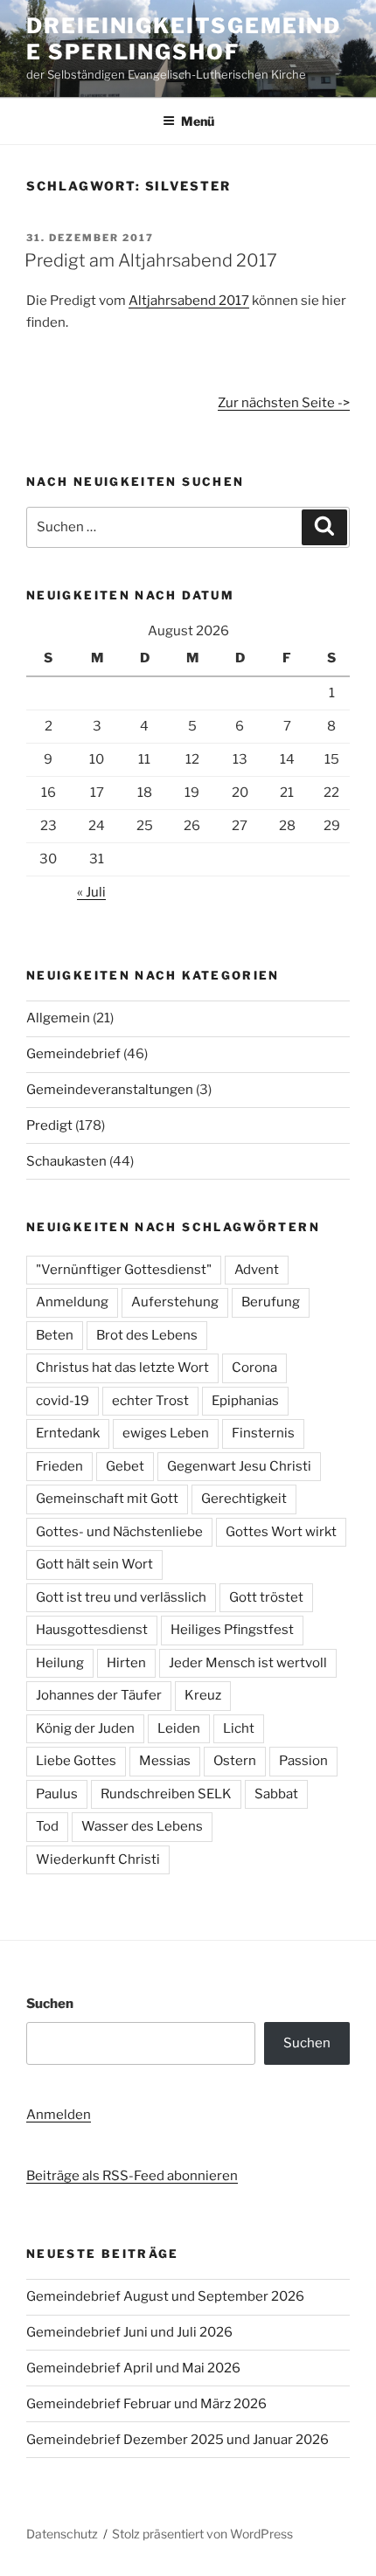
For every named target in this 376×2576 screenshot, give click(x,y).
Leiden (179, 1728)
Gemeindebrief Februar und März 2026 (146, 2404)
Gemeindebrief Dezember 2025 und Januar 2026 (178, 2440)
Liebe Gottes (76, 1761)
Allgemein (58, 1018)
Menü (198, 121)
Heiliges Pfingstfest (232, 1630)
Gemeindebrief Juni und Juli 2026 (129, 2332)
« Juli (91, 892)
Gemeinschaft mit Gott (107, 1499)
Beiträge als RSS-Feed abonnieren (132, 2176)
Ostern (235, 1761)
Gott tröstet (266, 1597)
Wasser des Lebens (142, 1826)
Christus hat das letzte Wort (122, 1368)
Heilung (60, 1663)
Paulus (57, 1794)
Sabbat (276, 1794)
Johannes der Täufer (99, 1695)
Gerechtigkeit (244, 1499)
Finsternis (263, 1433)
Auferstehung (175, 1302)
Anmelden (59, 2115)
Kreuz (203, 1695)
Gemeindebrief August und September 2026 (165, 2296)
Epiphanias (245, 1401)
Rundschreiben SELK (166, 1794)
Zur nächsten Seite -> (284, 403)
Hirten (126, 1663)
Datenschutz (62, 2534)
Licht (239, 1728)
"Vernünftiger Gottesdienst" (124, 1270)
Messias (165, 1761)
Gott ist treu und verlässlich (121, 1597)
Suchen (50, 2004)
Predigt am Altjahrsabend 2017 (151, 260)
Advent (257, 1270)
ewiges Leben (166, 1433)
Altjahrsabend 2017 (189, 301)
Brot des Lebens (147, 1335)
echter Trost (150, 1401)
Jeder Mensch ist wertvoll (248, 1663)
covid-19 (63, 1401)
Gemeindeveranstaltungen (110, 1090)
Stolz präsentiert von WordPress (202, 2534)
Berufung (271, 1302)
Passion (303, 1761)
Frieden (59, 1466)
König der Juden (85, 1728)
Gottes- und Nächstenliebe (119, 1532)
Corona (254, 1368)
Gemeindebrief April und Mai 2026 (133, 2368)
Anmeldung (72, 1302)
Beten (55, 1335)
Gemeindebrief (73, 1054)
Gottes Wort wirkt (281, 1532)
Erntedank (68, 1433)
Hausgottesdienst (92, 1630)
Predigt (49, 1125)
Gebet (125, 1466)
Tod (47, 1826)
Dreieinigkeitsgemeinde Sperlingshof (184, 39)
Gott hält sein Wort (94, 1564)
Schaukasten (66, 1161)
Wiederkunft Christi (98, 1859)
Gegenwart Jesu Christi (239, 1466)
